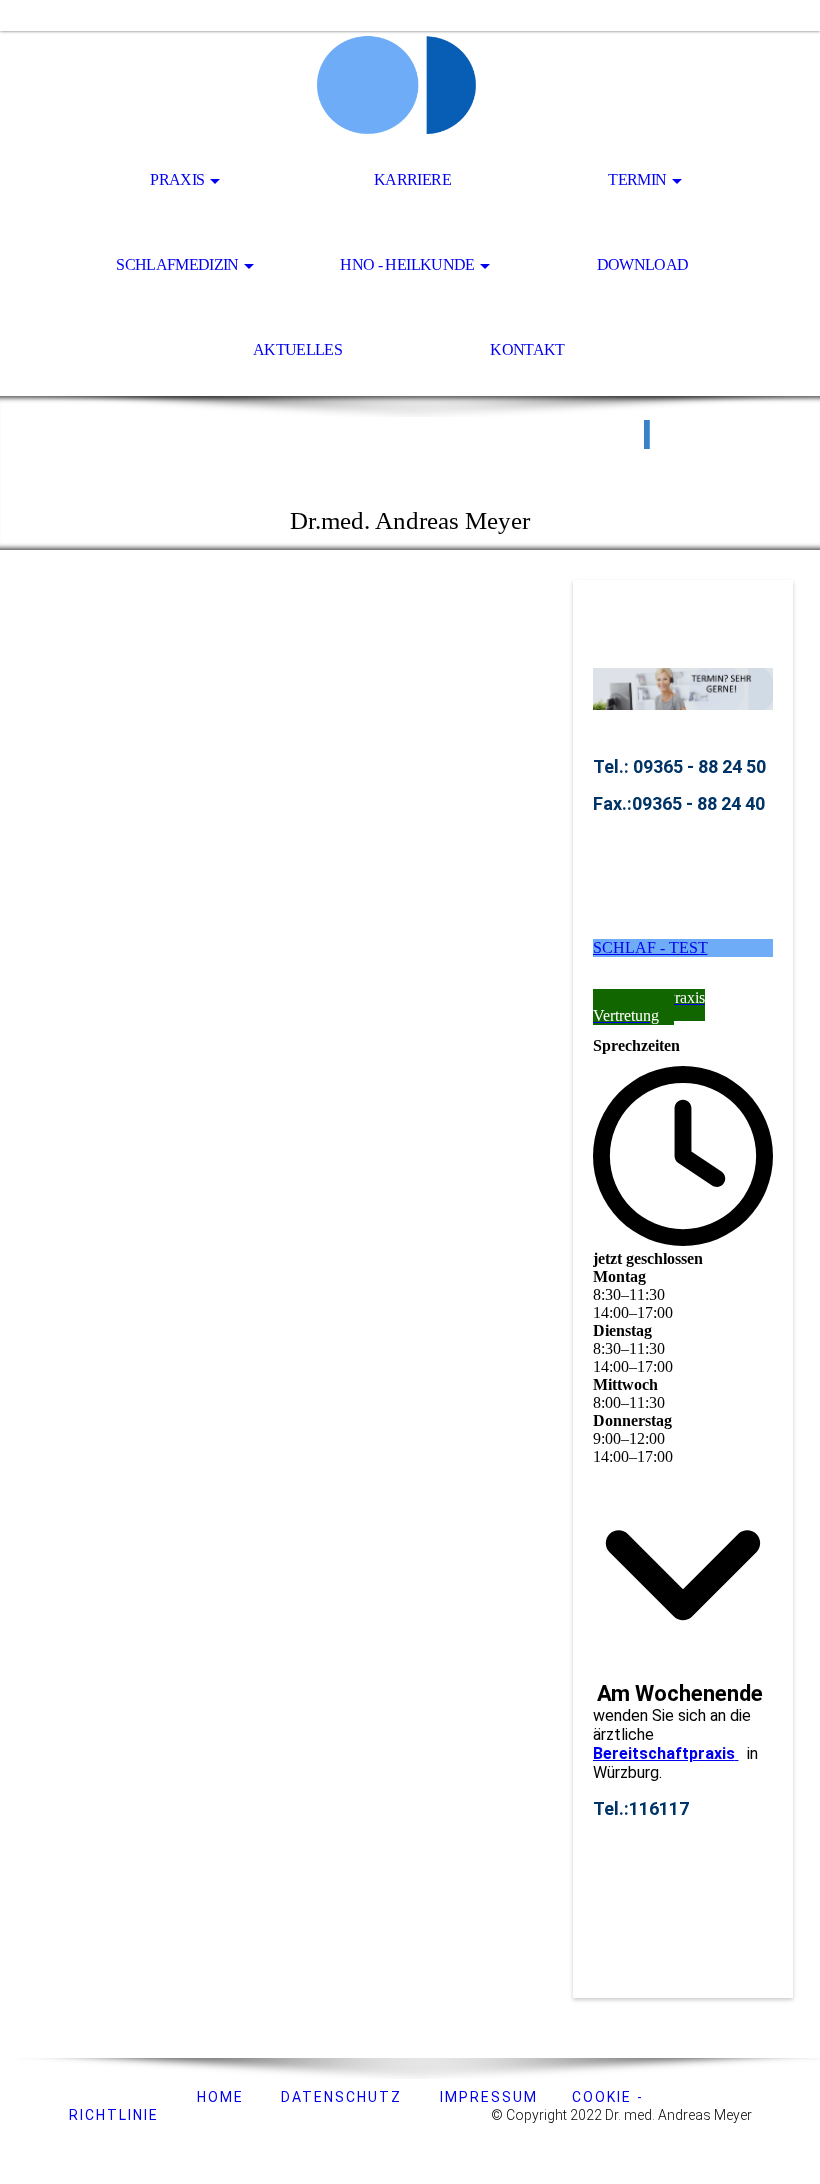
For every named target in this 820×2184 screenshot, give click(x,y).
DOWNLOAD (643, 264)
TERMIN (637, 179)
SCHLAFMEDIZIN (177, 264)
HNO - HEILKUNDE (407, 264)
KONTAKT (527, 349)
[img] (410, 86)
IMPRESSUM (489, 2097)
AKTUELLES (297, 349)
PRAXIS (177, 179)
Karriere (412, 179)
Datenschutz (341, 2097)
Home (218, 2097)
